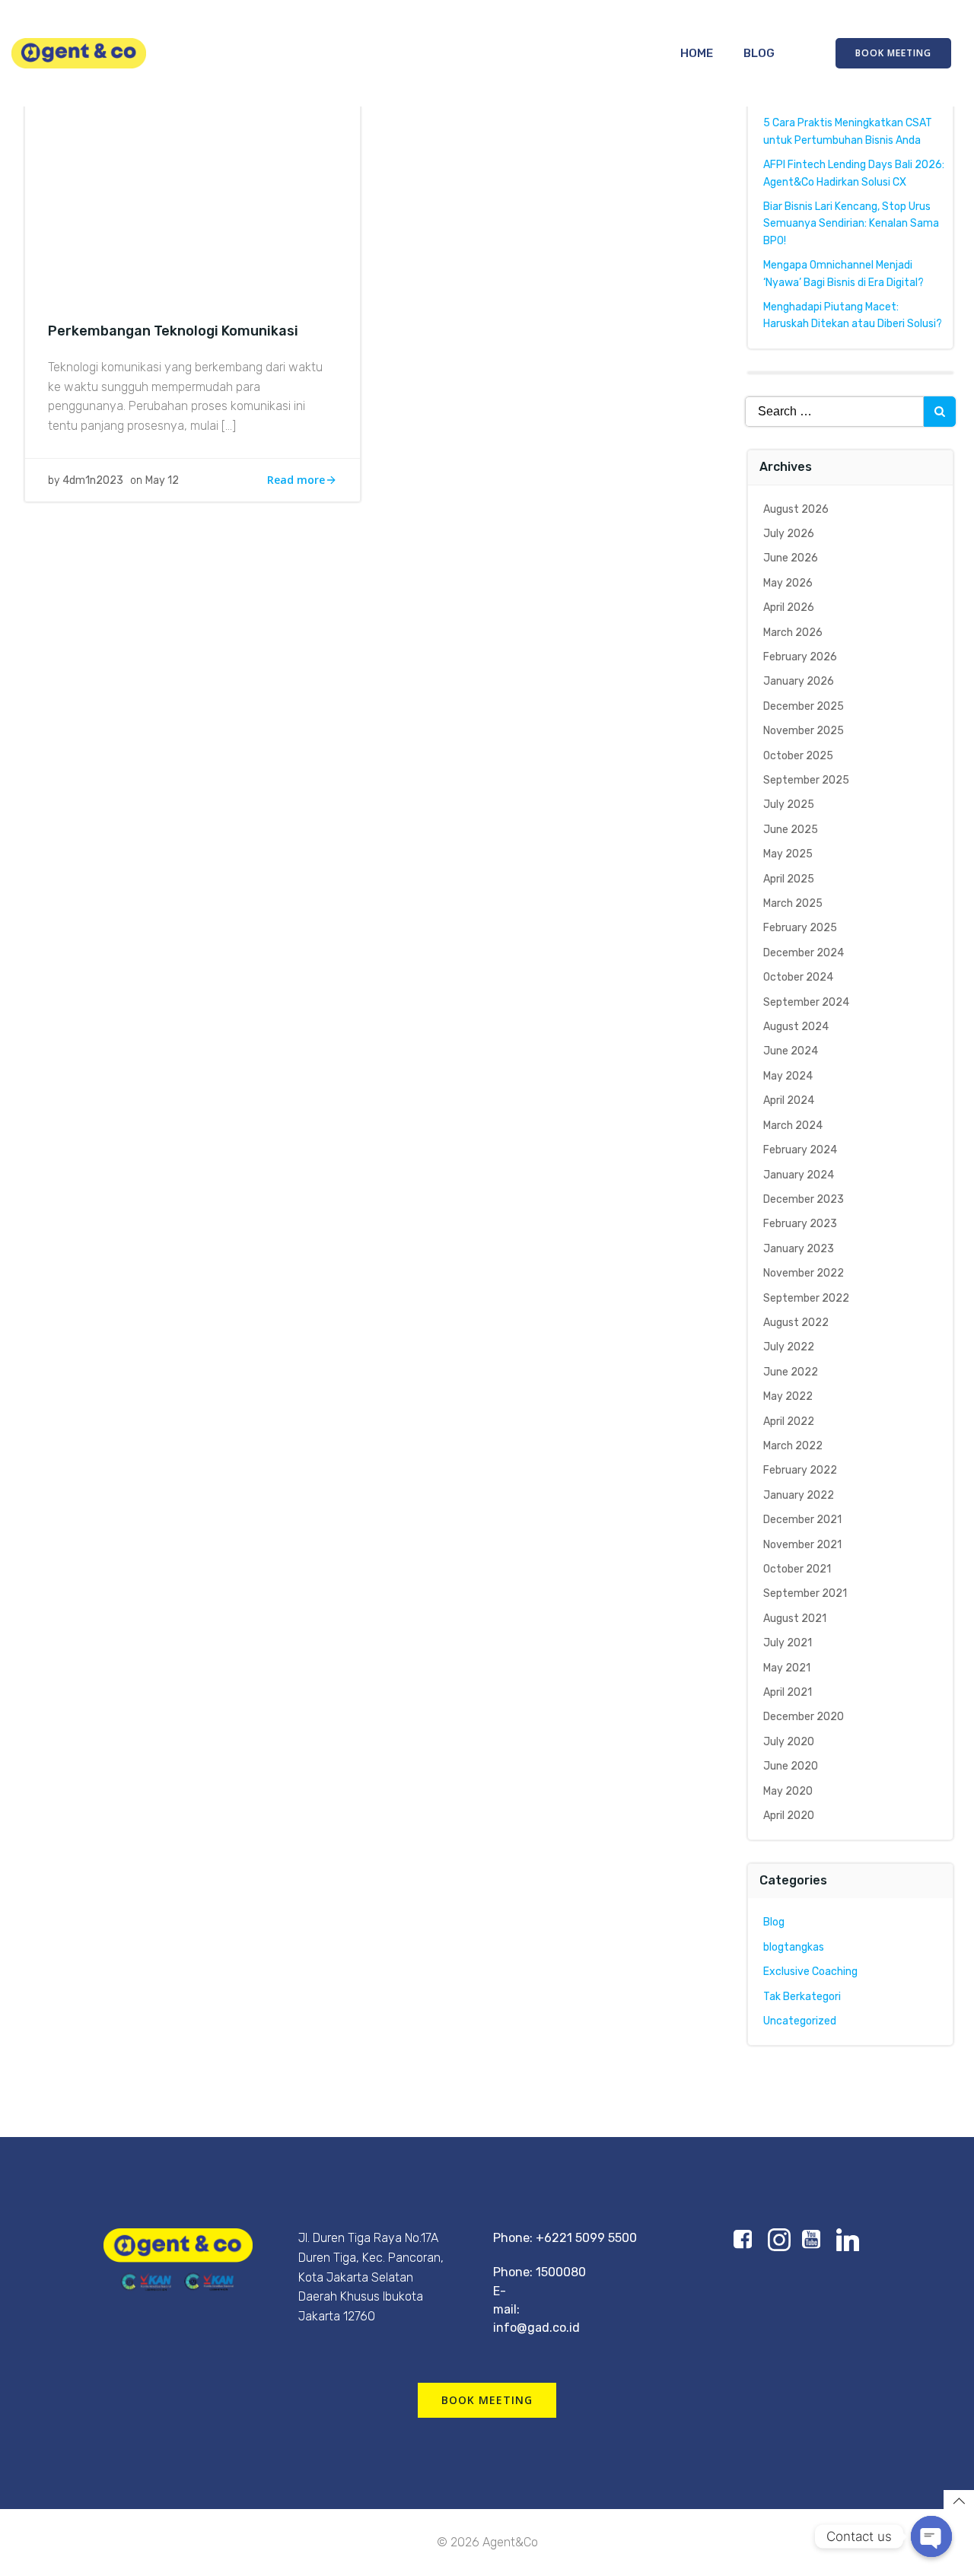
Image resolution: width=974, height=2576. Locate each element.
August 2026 (796, 509)
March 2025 (793, 903)
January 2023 (799, 1249)
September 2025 (806, 780)
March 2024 (793, 1126)
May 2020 (788, 1791)
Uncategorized (800, 2021)
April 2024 (789, 1100)
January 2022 (799, 1495)
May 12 (162, 480)
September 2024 (806, 1002)
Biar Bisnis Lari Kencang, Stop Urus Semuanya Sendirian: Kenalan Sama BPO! (851, 224)
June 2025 (791, 830)
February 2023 (800, 1224)
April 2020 (789, 1816)
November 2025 (804, 731)
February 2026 (800, 657)
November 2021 (802, 1545)
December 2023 (804, 1199)
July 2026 (789, 534)
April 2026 (789, 607)
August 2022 (796, 1323)
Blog (759, 53)
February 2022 (800, 1470)
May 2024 (788, 1076)
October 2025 (798, 756)
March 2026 (793, 633)
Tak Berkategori (802, 1997)
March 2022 (793, 1446)
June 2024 (791, 1051)
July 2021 (788, 1643)
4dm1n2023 (93, 480)
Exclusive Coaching (810, 1972)
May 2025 (788, 854)
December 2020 (804, 1717)
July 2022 (789, 1347)
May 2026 (788, 583)
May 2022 (788, 1396)
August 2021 (795, 1619)
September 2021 (805, 1593)
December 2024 (804, 953)
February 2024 (800, 1150)
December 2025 (804, 706)
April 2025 (789, 879)
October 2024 (798, 977)
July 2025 (789, 805)
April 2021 (788, 1692)
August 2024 (796, 1027)
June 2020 (791, 1766)
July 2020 (789, 1742)
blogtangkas (794, 1947)
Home (697, 53)
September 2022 (806, 1298)
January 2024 (799, 1175)
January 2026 (799, 681)
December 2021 (802, 1520)
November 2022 (804, 1273)
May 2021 (787, 1668)
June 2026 (791, 558)
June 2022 (791, 1372)
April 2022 (789, 1422)
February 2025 (800, 928)
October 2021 (797, 1569)
